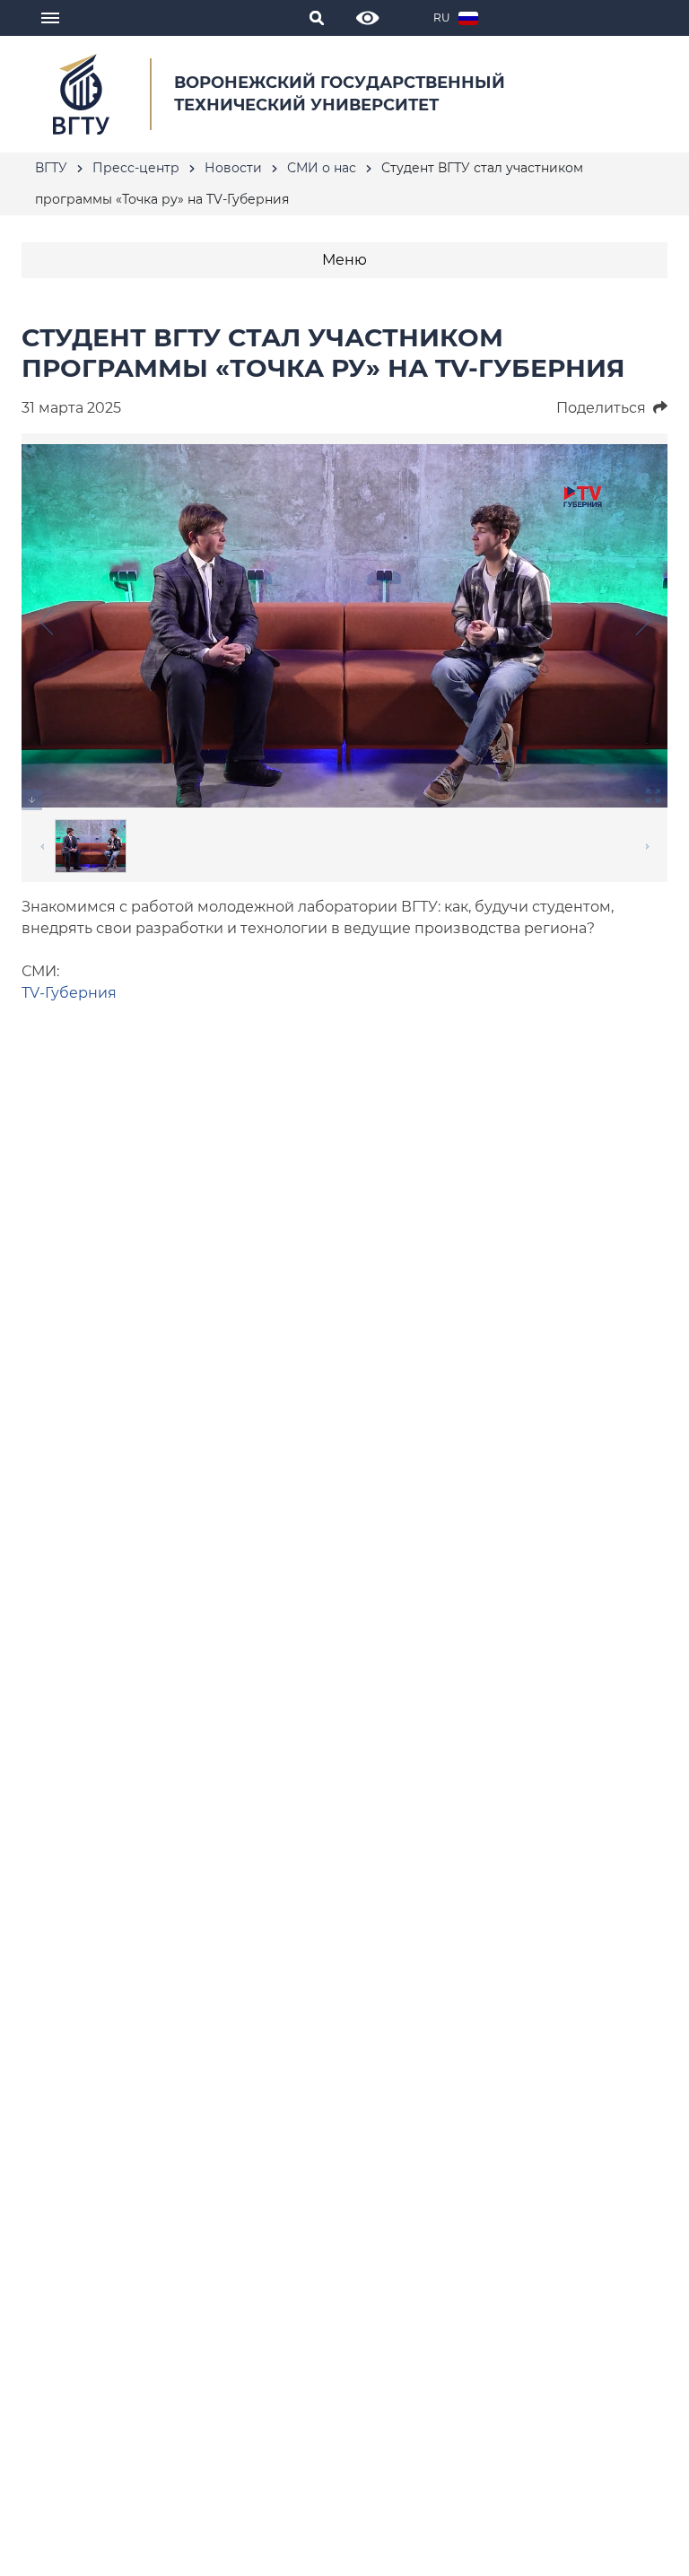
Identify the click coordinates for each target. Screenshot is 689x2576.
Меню (344, 260)
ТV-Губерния (69, 993)
